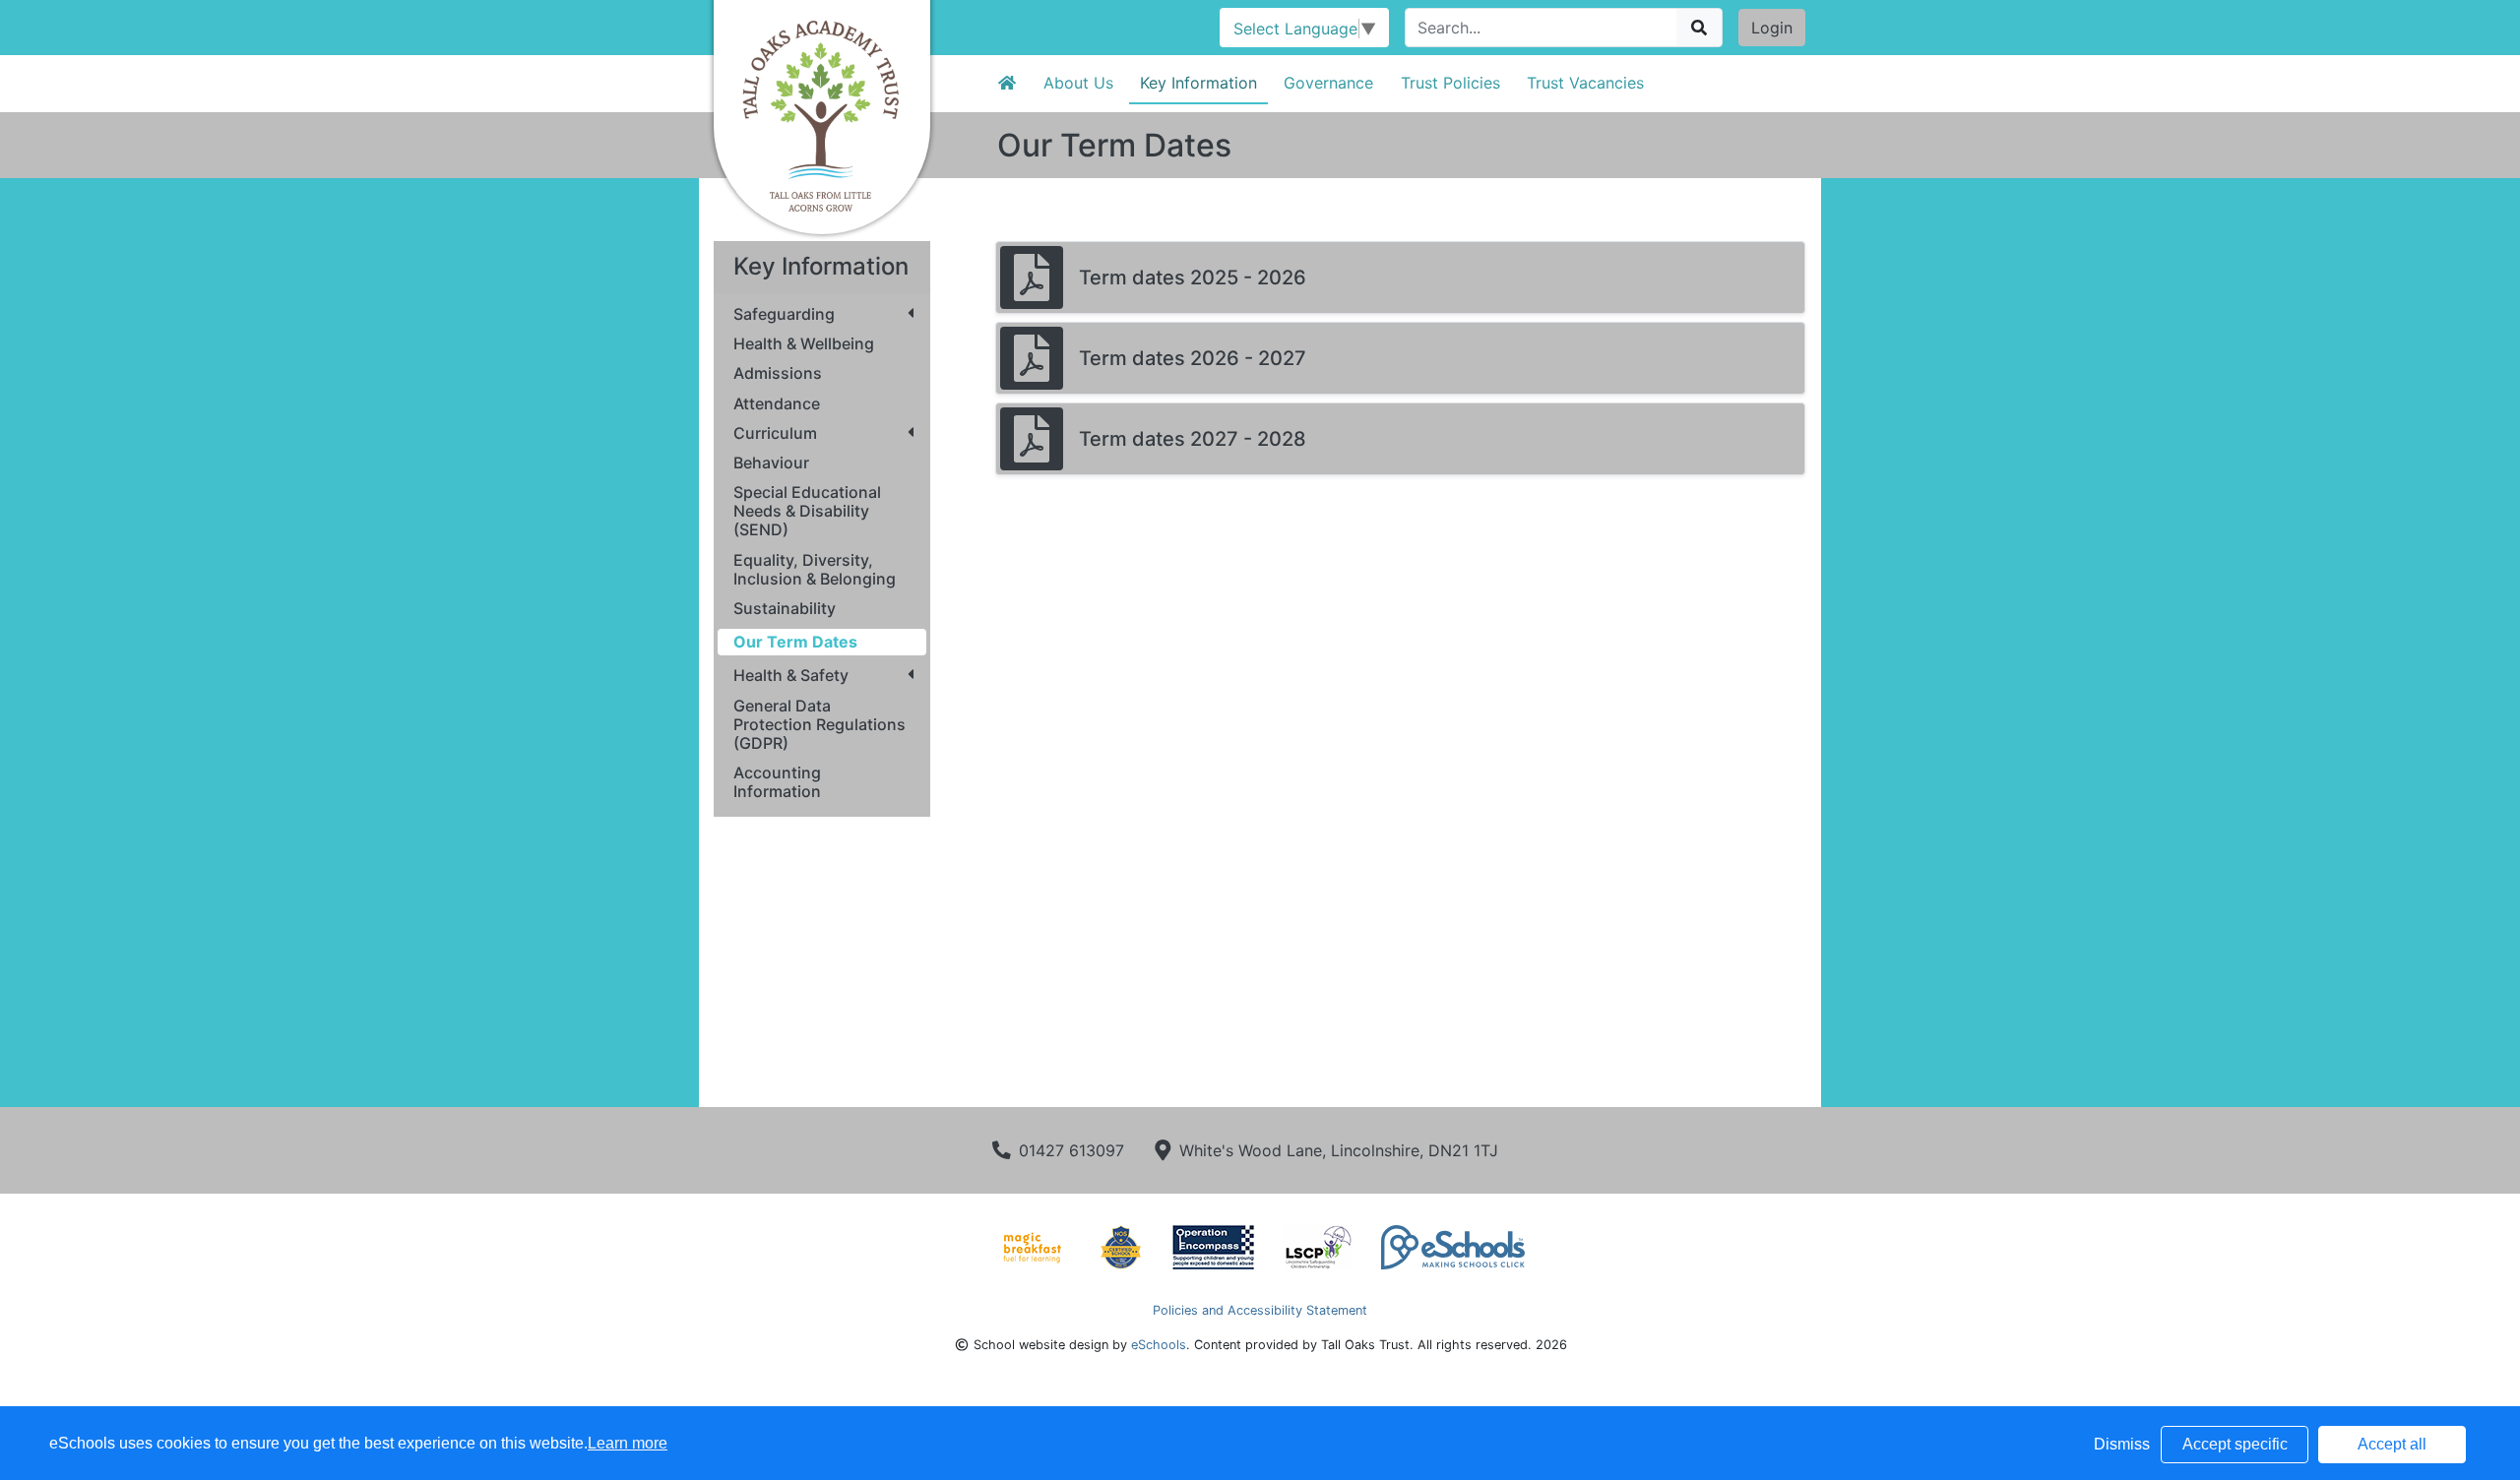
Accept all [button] (2392, 1444)
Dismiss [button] (2122, 1444)
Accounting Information (777, 782)
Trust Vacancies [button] (1585, 83)
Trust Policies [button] (1450, 83)
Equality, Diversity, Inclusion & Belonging (815, 570)
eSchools (1159, 1345)
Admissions (778, 373)
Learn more (628, 1443)
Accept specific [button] (2235, 1444)
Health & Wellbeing (804, 344)
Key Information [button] (1198, 83)
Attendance (777, 404)
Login (1772, 28)
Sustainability (785, 609)
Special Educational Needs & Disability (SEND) (807, 511)
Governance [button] (1328, 83)
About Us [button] (1078, 83)
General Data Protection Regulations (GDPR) (819, 725)
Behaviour (771, 463)
